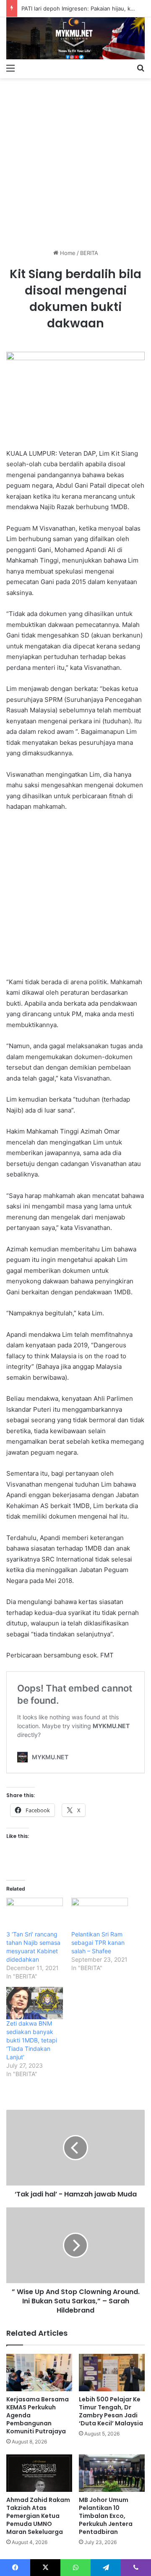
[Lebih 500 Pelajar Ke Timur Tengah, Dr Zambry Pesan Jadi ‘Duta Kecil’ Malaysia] (112, 2373)
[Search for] (141, 68)
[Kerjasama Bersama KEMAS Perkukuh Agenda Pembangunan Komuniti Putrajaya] (39, 2373)
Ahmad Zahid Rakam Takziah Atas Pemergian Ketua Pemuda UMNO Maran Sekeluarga (38, 2516)
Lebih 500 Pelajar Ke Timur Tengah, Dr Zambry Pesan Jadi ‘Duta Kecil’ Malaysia (111, 2411)
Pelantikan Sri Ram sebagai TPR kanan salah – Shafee (98, 1943)
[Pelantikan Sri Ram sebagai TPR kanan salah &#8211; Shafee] (100, 1914)
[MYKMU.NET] (75, 38)
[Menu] (10, 68)
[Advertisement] (75, 160)
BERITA (89, 253)
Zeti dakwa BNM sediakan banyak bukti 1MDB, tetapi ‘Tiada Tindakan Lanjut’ (32, 2040)
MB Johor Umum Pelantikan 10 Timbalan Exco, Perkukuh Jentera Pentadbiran (106, 2516)
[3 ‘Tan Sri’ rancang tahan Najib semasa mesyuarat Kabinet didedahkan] (35, 1914)
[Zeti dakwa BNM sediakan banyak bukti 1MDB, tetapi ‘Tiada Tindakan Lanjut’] (35, 2003)
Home (67, 253)
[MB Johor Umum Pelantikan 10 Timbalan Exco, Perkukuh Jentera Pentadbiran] (112, 2473)
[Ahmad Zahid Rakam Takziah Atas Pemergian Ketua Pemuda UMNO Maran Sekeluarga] (39, 2473)
